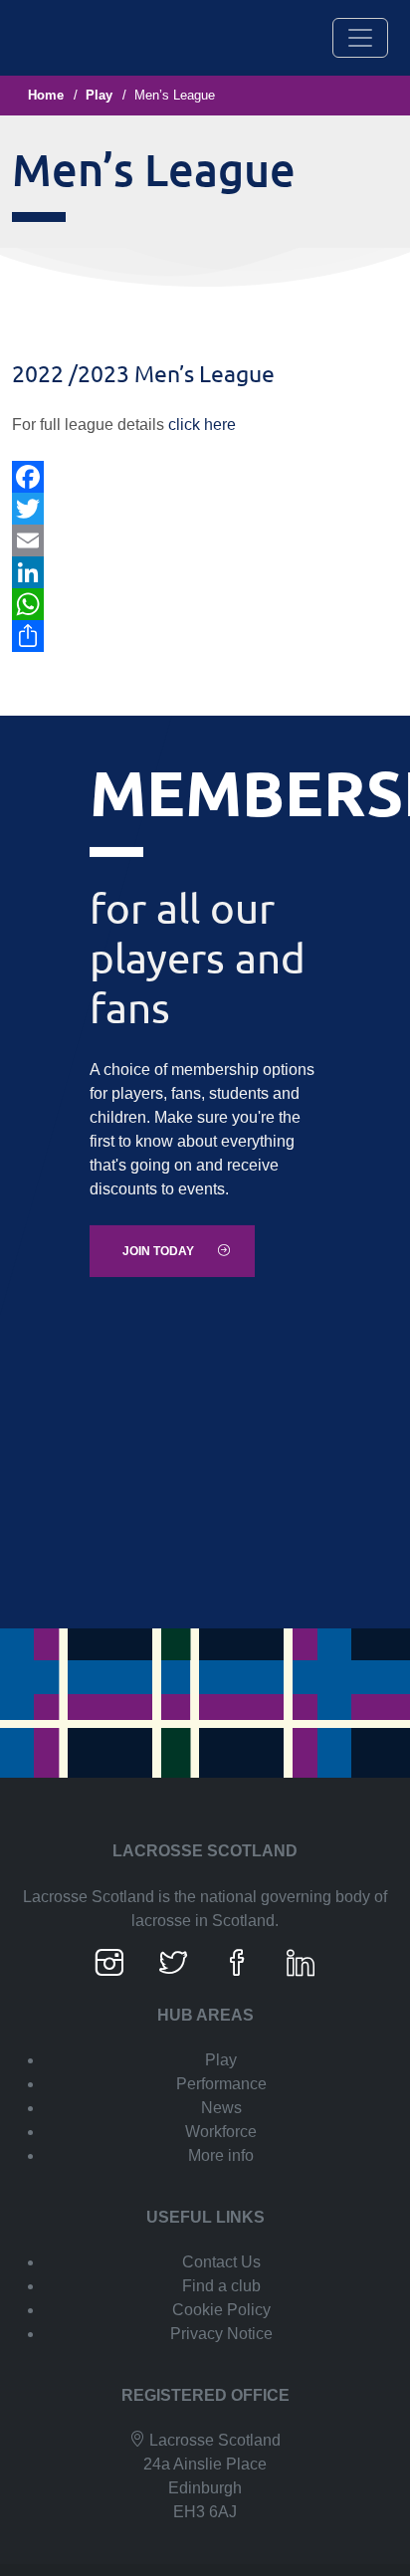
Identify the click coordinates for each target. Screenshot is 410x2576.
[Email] (205, 540)
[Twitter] (205, 509)
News (221, 2108)
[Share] (205, 636)
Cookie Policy (221, 2310)
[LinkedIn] (205, 572)
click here (202, 425)
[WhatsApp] (205, 604)
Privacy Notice (221, 2334)
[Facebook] (205, 477)
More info (221, 2155)
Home (46, 95)
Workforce (221, 2132)
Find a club (221, 2286)
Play (99, 95)
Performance (221, 2084)
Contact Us (221, 2262)
